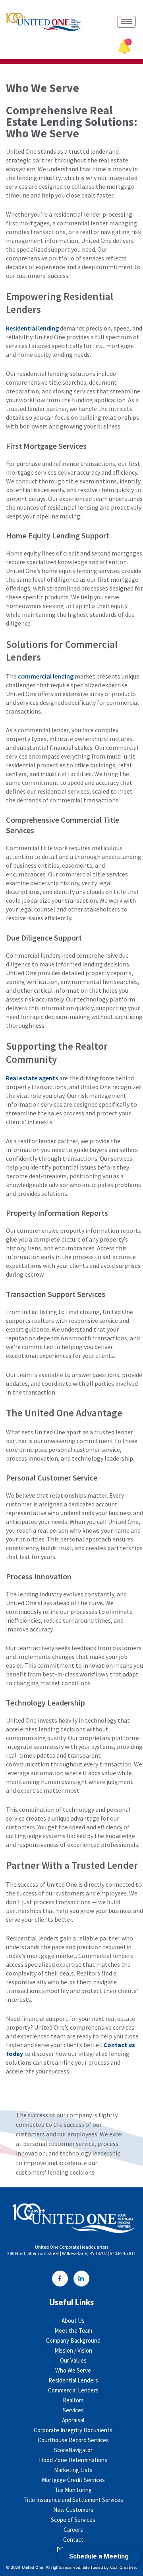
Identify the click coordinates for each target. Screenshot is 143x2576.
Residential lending (32, 328)
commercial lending (46, 676)
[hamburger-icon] (127, 22)
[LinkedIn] (81, 2279)
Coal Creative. (124, 2567)
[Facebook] (60, 2279)
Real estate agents (32, 1078)
